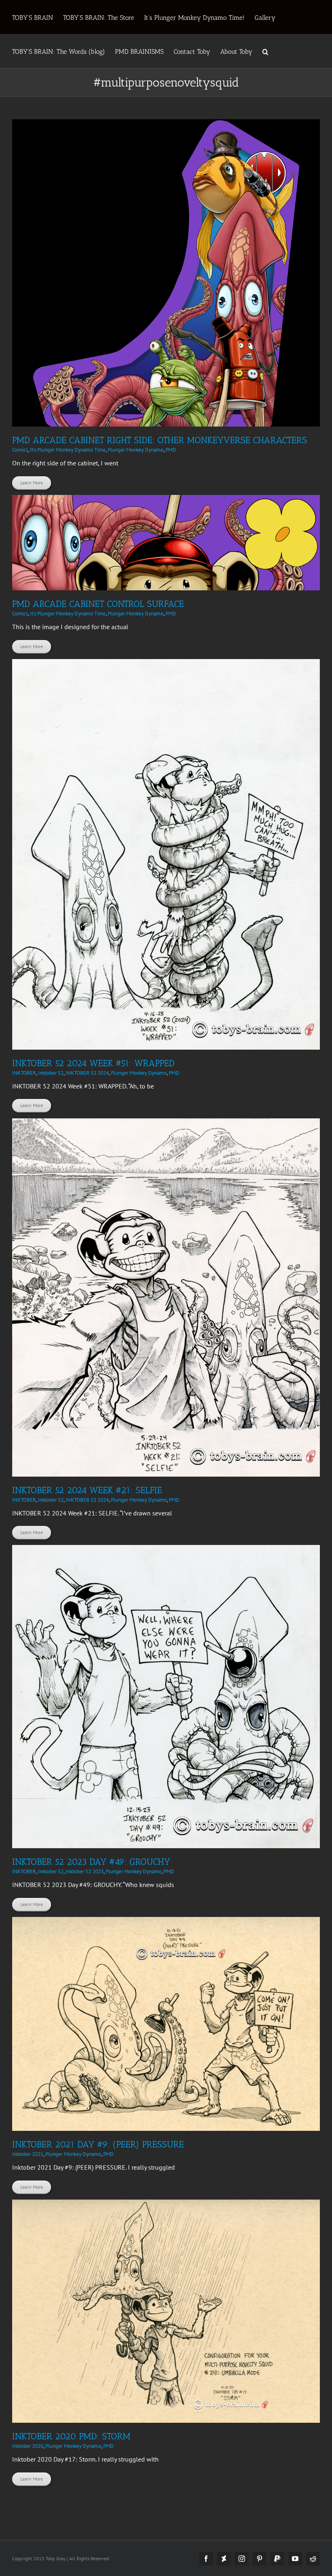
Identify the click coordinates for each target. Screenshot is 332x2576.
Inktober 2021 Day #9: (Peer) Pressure (98, 2144)
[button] (265, 51)
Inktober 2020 (28, 2446)
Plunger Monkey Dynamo (136, 450)
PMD (171, 450)
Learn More (32, 483)
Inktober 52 (51, 1073)
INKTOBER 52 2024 (87, 1073)
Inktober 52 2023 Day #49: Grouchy (91, 1862)
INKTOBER (24, 1073)
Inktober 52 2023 (85, 1871)
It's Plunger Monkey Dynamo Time (68, 450)
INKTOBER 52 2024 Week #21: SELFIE (87, 1490)
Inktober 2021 (28, 2154)
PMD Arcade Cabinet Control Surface (98, 604)
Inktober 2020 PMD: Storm (71, 2436)
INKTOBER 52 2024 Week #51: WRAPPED (93, 1063)
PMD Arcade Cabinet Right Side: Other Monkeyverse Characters (160, 440)
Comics (20, 450)
